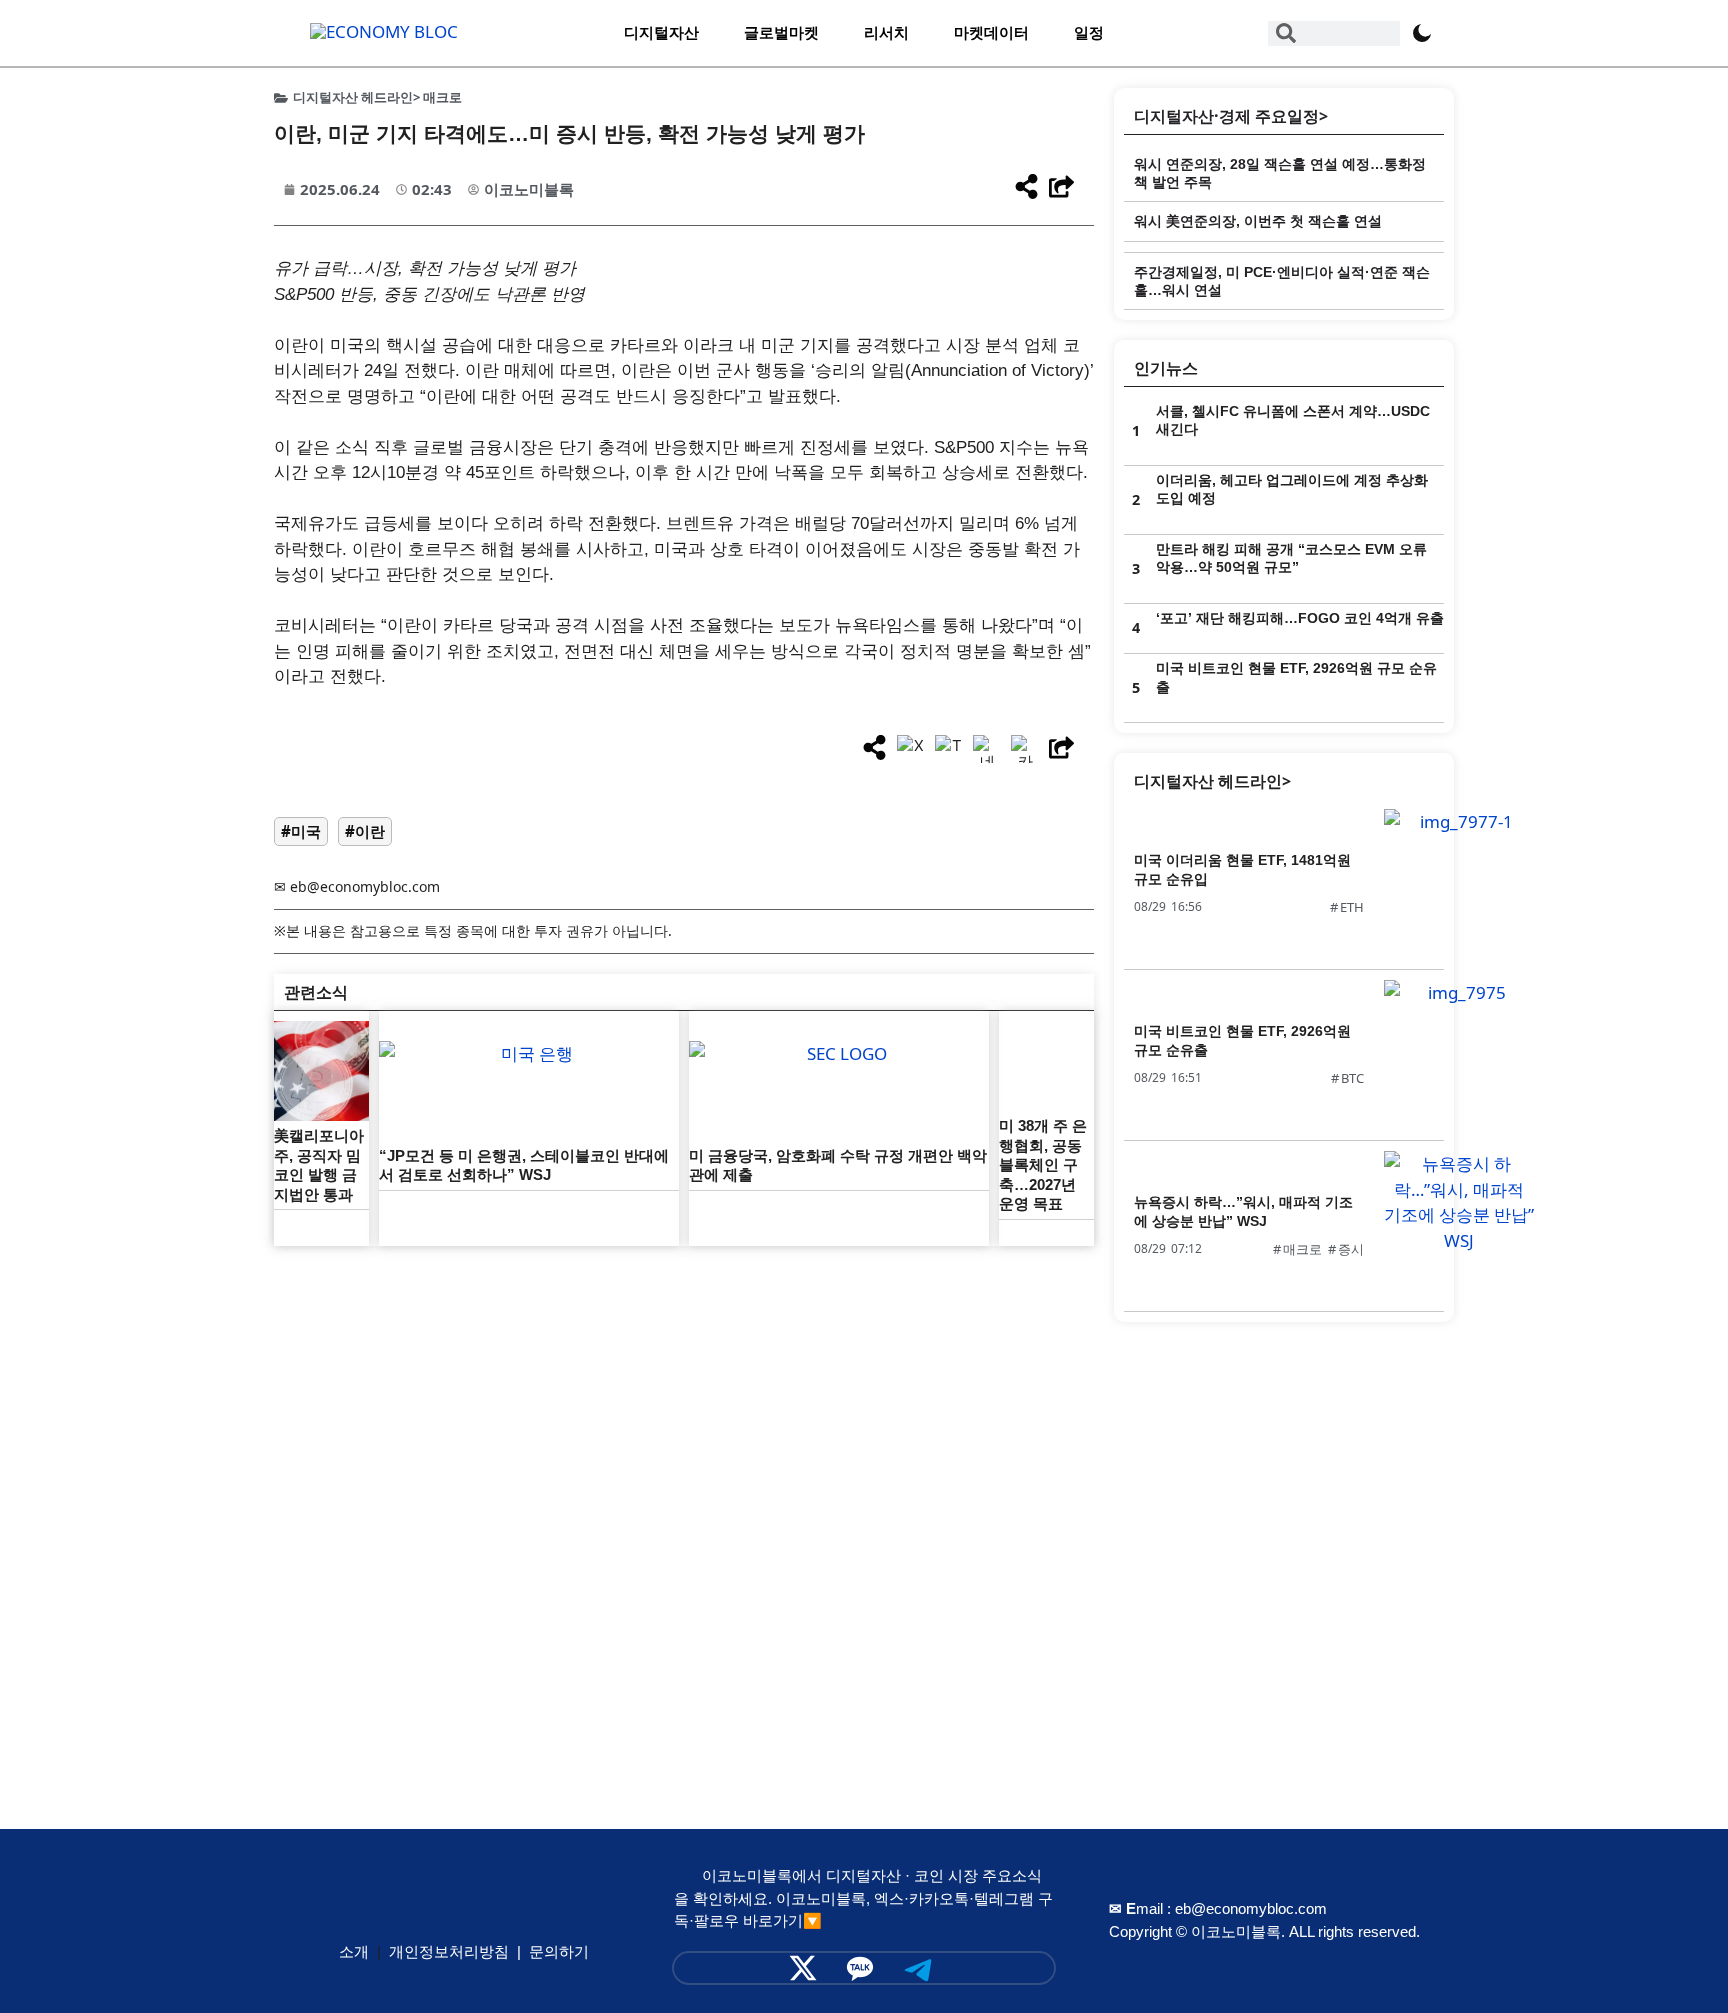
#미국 (301, 831)
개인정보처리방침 (449, 1951)
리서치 (886, 32)
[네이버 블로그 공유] (987, 749)
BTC (1352, 1078)
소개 (354, 1951)
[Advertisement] (684, 1396)
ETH (1352, 907)
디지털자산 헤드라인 (353, 97)
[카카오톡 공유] (1025, 749)
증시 (1351, 1249)
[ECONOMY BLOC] (384, 31)
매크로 (442, 97)
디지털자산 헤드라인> (1212, 781)
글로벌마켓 (781, 32)
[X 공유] (911, 749)
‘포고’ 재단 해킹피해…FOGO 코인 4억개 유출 (1300, 618)
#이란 (365, 831)
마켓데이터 (991, 32)
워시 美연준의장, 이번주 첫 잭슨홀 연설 (1258, 221)
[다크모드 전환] (1422, 33)
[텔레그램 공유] (949, 749)
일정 (1089, 32)
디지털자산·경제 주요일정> (1231, 116)
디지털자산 (661, 32)
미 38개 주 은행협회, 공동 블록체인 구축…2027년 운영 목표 (1043, 1164)
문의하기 (559, 1951)
